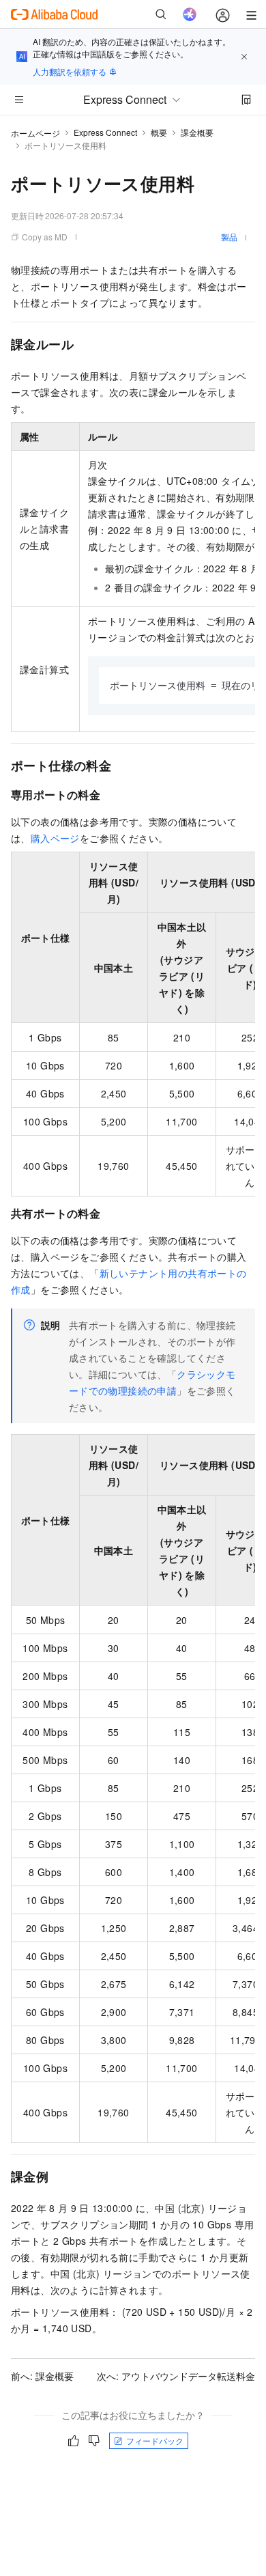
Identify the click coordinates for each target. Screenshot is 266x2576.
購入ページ (55, 838)
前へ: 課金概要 (42, 2376)
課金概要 (197, 132)
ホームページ (35, 133)
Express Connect (105, 132)
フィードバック (155, 2440)
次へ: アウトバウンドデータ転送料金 (176, 2376)
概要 (159, 132)
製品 (229, 237)
